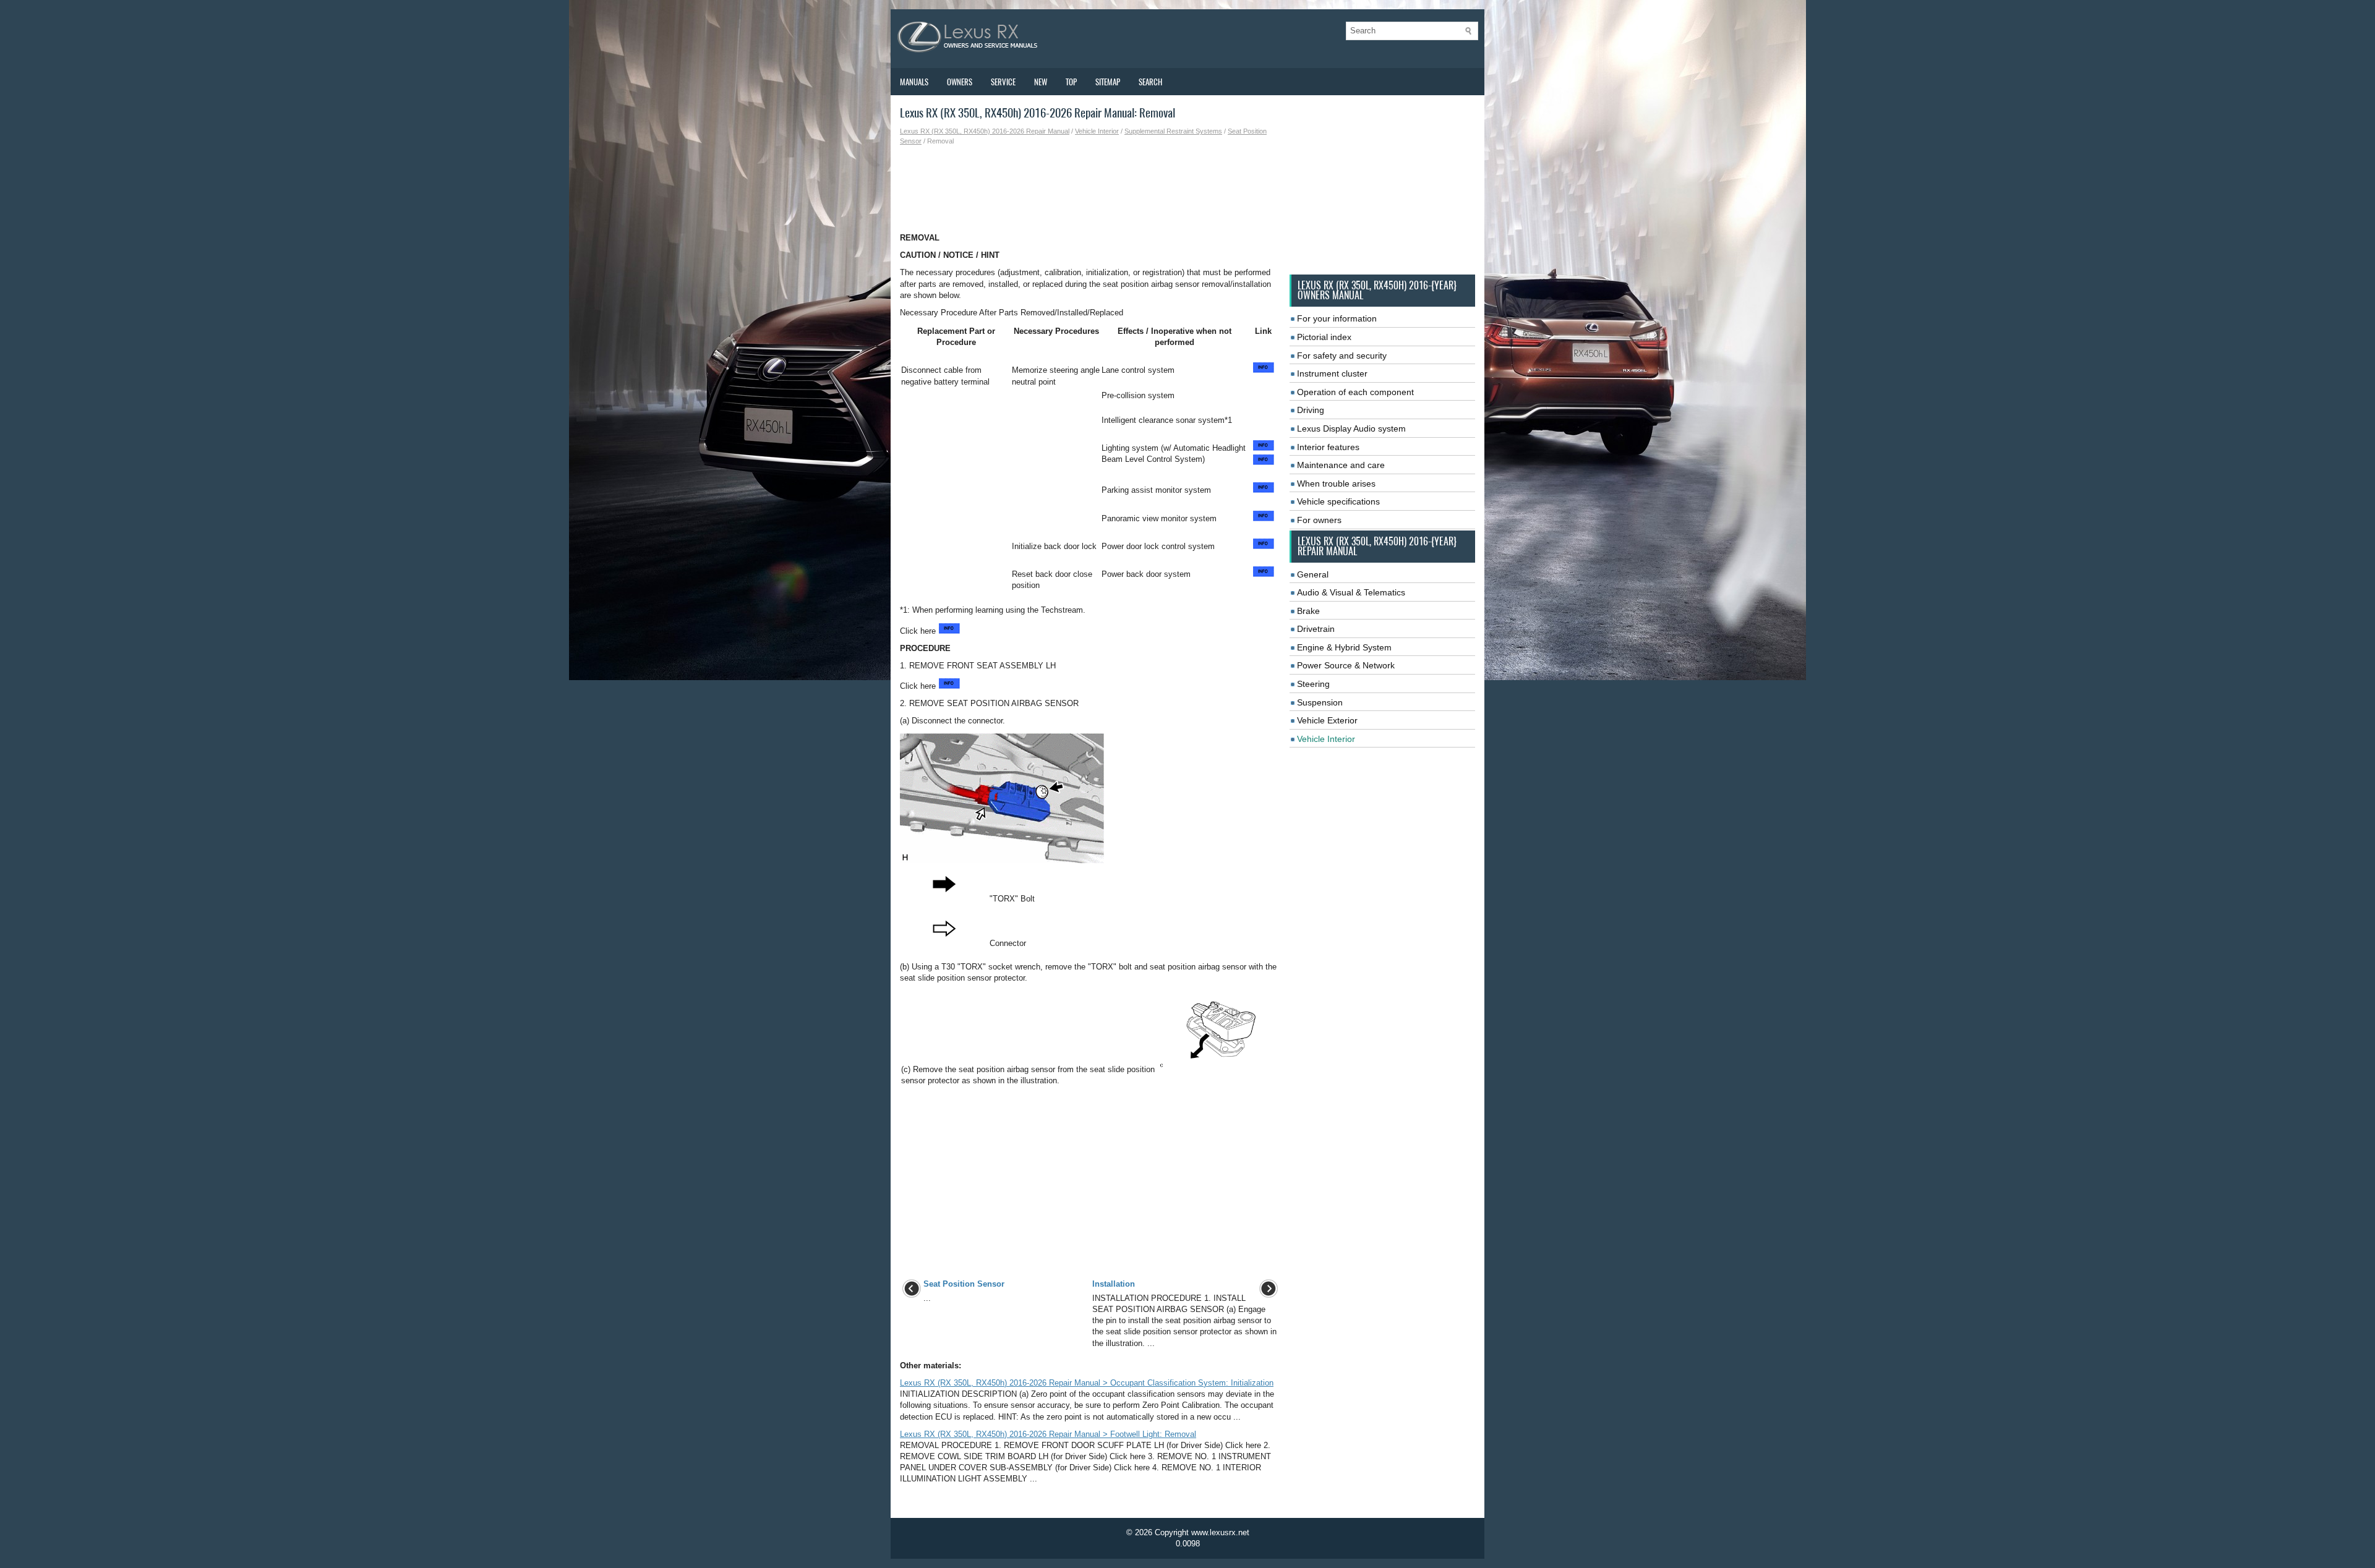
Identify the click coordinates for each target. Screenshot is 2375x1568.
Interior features (1328, 447)
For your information (1337, 318)
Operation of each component (1355, 392)
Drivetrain (1316, 629)
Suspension (1320, 702)
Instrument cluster (1332, 373)
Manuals (914, 82)
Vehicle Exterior (1327, 720)
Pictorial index (1324, 337)
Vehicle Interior (1097, 131)
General (1313, 574)
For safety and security (1342, 356)
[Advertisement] (1090, 189)
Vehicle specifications (1338, 501)
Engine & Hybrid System (1344, 647)
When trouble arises (1336, 484)
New (1041, 82)
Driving (1311, 410)
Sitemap (1108, 82)
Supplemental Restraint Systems (1173, 131)
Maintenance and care (1341, 465)
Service (1003, 82)
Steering (1313, 684)
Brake (1308, 611)
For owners (1319, 520)
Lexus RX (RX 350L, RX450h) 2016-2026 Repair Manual (985, 131)
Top (1071, 82)
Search (1150, 82)
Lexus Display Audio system (1351, 428)
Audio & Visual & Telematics (1351, 592)
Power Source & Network (1346, 665)
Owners (960, 82)
